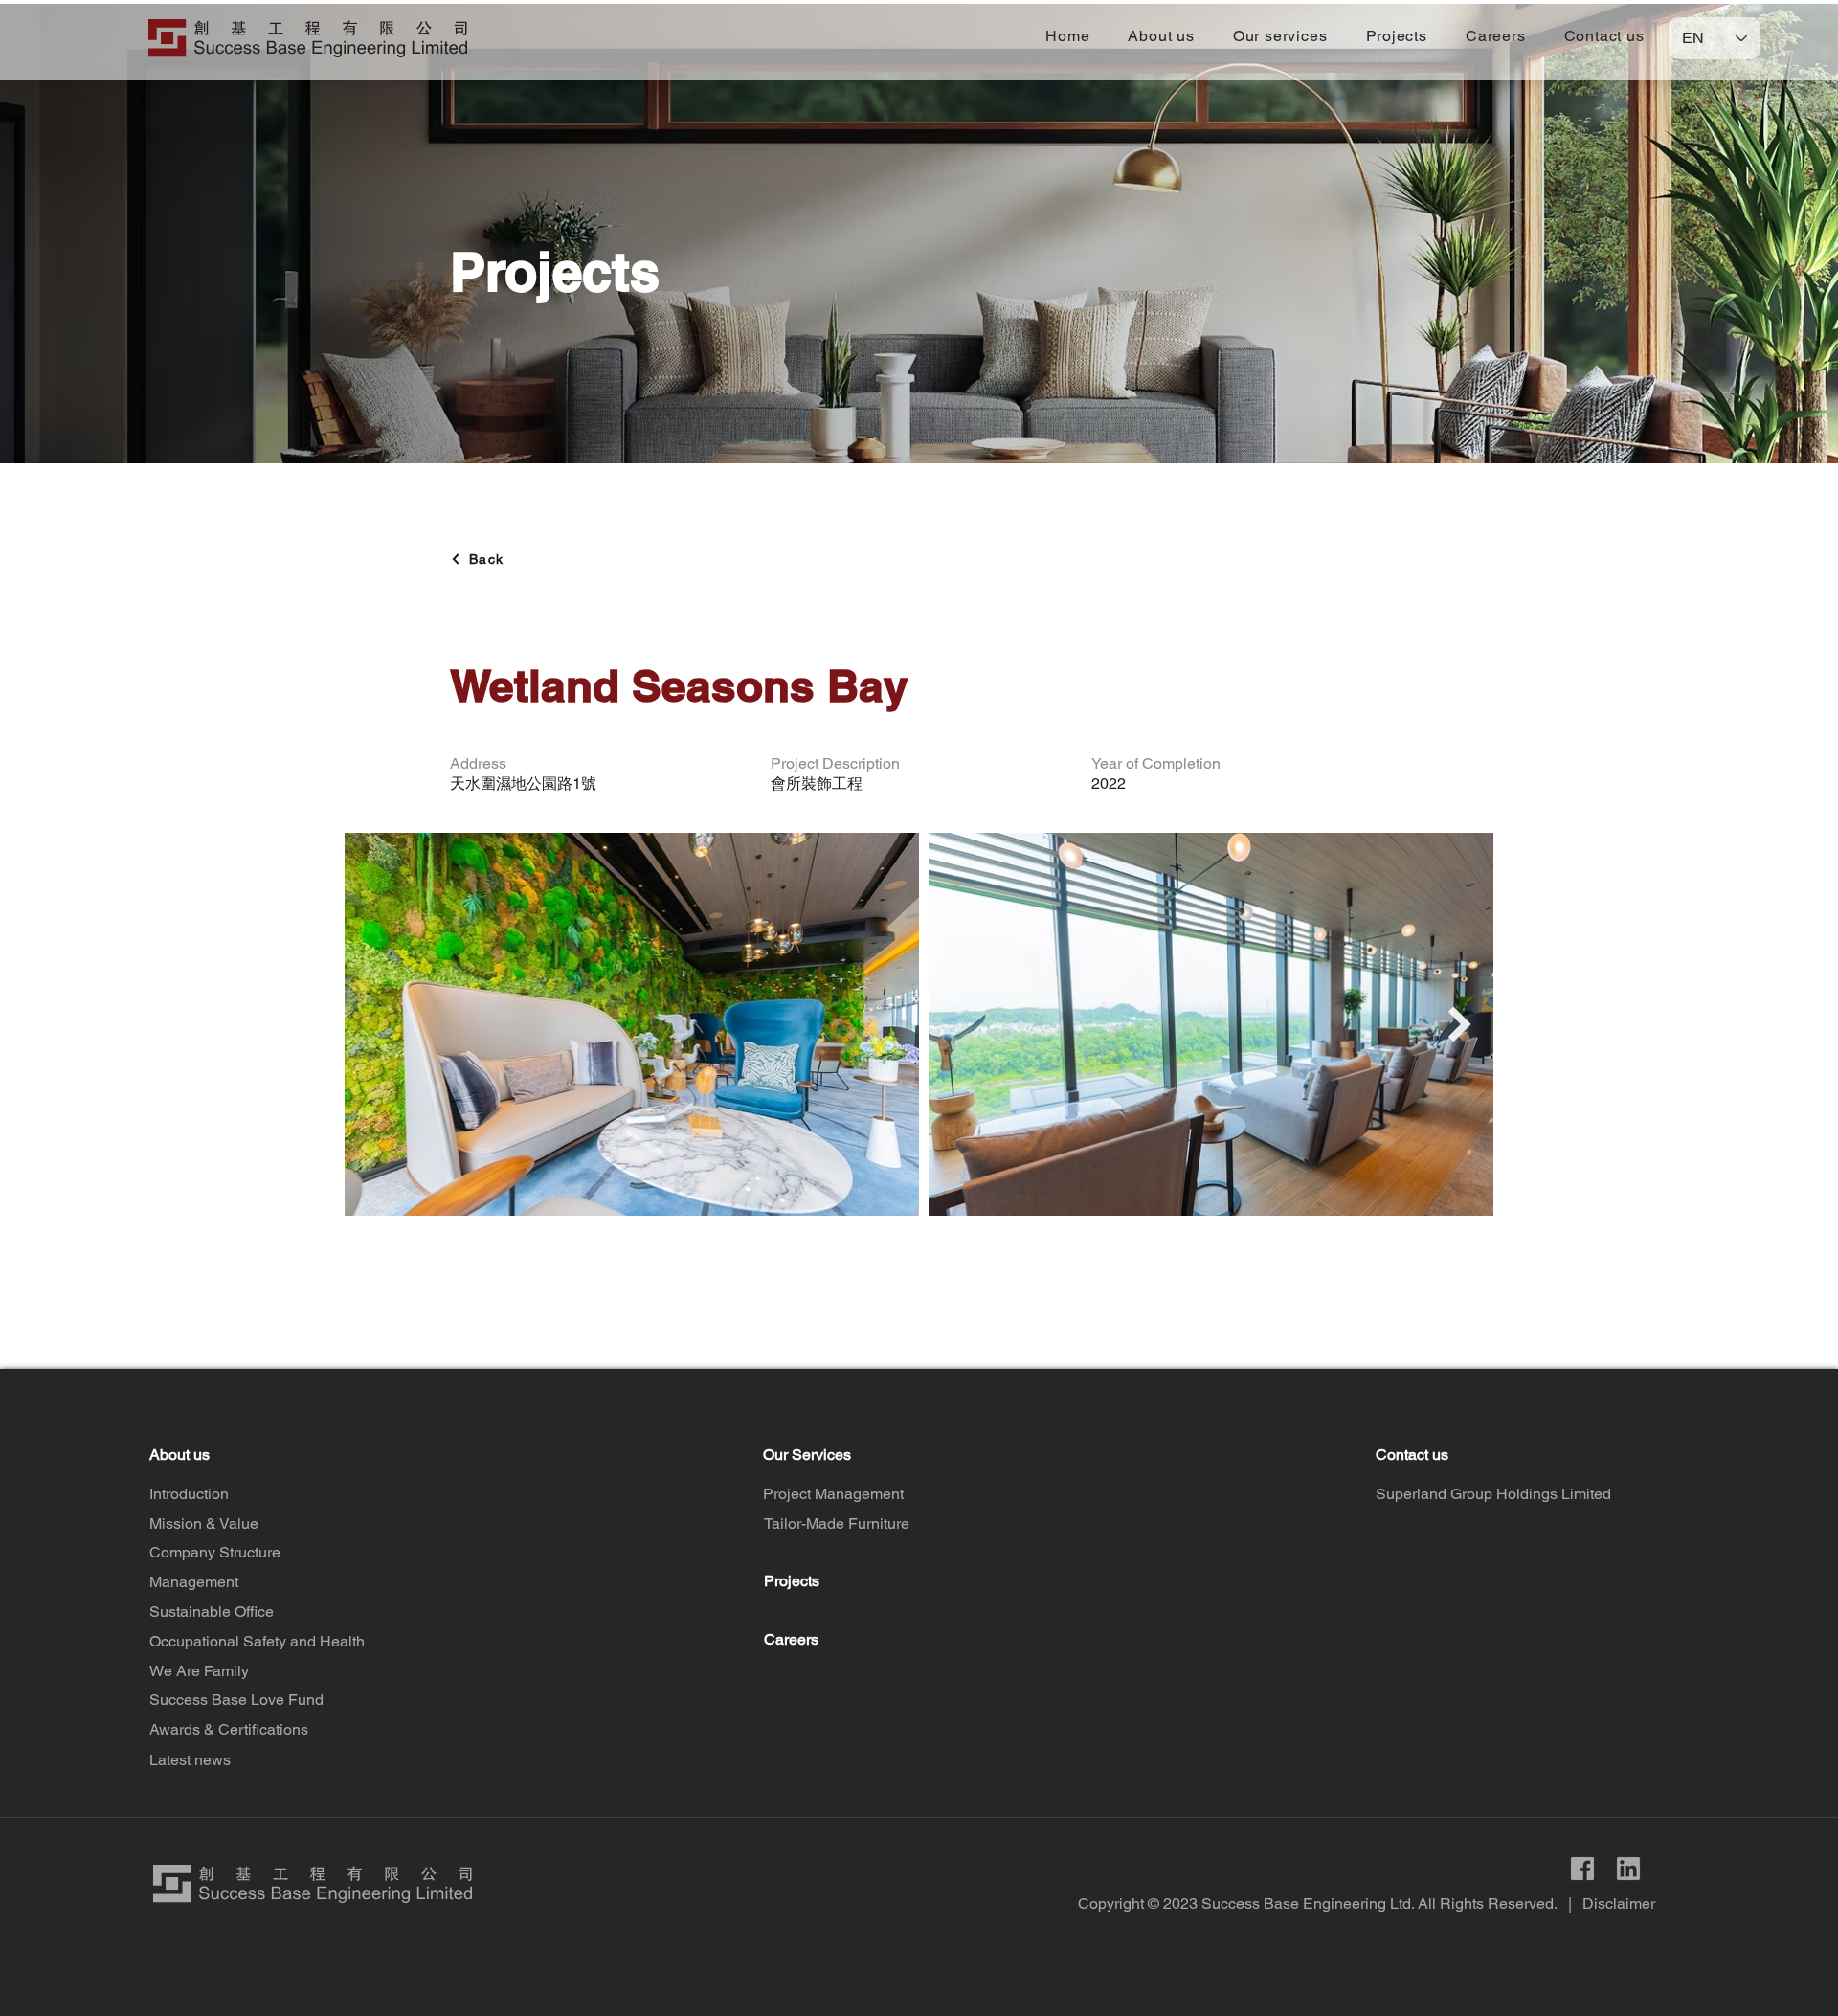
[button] (1161, 36)
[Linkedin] (1628, 1869)
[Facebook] (1582, 1869)
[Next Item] (1460, 1025)
